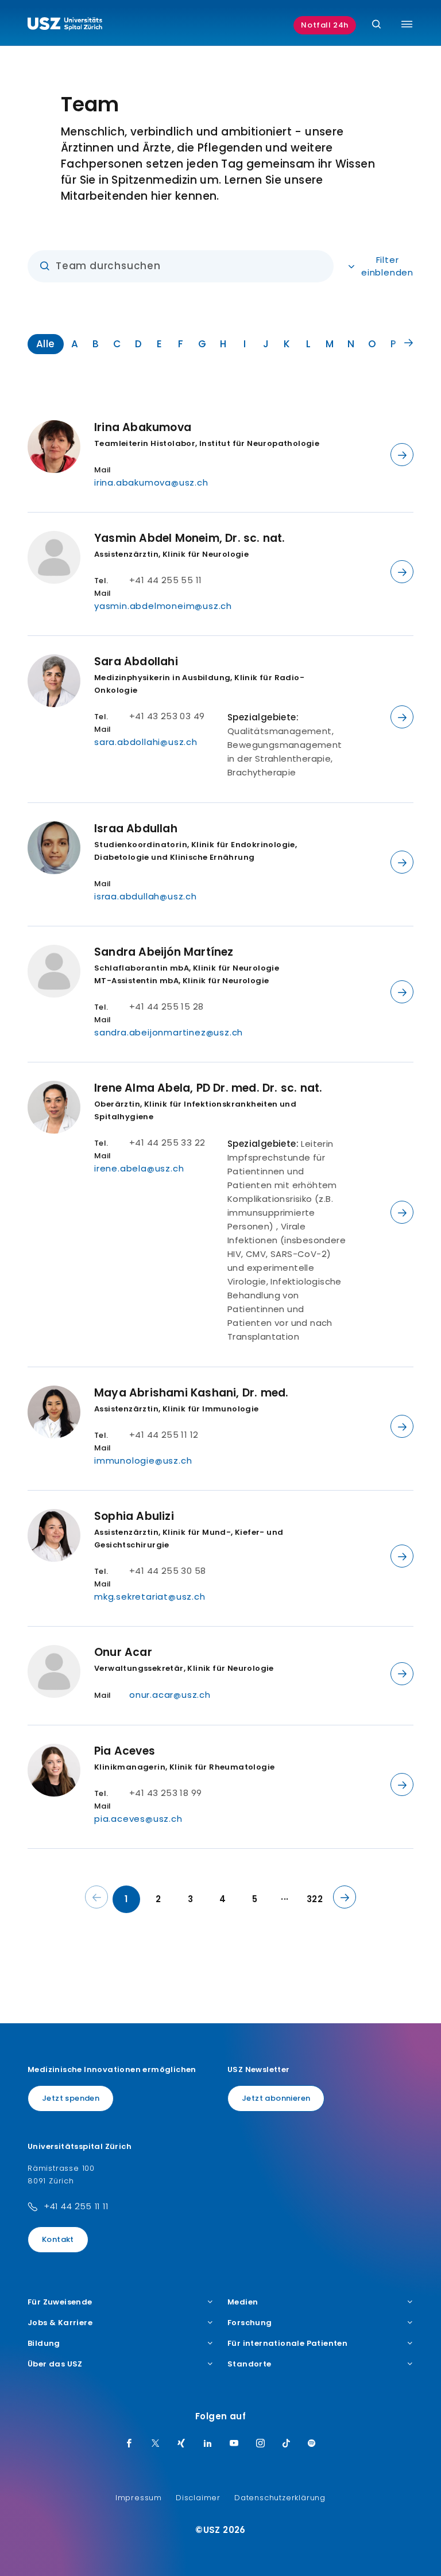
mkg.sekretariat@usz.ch (150, 1597)
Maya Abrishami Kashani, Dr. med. (191, 1393)
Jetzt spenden (71, 2098)
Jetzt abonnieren (276, 2098)
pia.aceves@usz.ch (138, 1819)
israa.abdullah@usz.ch (146, 896)
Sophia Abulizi (134, 1516)
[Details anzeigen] (402, 455)
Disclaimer (198, 2498)
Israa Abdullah (136, 829)
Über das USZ (55, 2364)
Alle (46, 344)
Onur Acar (123, 1652)
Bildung (44, 2344)
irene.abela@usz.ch (139, 1168)
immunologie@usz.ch (143, 1460)
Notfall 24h (325, 25)
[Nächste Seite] (345, 1897)
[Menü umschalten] (407, 24)
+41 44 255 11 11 (76, 2206)
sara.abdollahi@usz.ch (146, 742)
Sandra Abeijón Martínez (164, 952)
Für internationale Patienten (287, 2344)
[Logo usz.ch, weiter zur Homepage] (65, 25)
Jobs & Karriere (60, 2323)
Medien (243, 2302)
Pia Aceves (125, 1751)
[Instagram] (261, 2444)
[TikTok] (287, 2444)
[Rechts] (409, 343)
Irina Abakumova (143, 427)
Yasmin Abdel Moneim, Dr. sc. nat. (190, 538)
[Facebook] (129, 2444)
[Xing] (181, 2444)
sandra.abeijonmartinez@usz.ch (169, 1032)
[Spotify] (312, 2444)
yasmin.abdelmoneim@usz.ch (163, 606)
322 (315, 1899)
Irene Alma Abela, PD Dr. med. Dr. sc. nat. (208, 1088)
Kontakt (58, 2239)
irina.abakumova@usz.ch (151, 482)
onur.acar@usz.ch (170, 1695)
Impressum (139, 2498)
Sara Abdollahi (136, 662)
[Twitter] (156, 2444)
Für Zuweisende (60, 2302)
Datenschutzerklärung (280, 2498)
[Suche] (376, 25)
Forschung (250, 2323)
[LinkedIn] (208, 2444)
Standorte (249, 2364)
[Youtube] (234, 2444)
